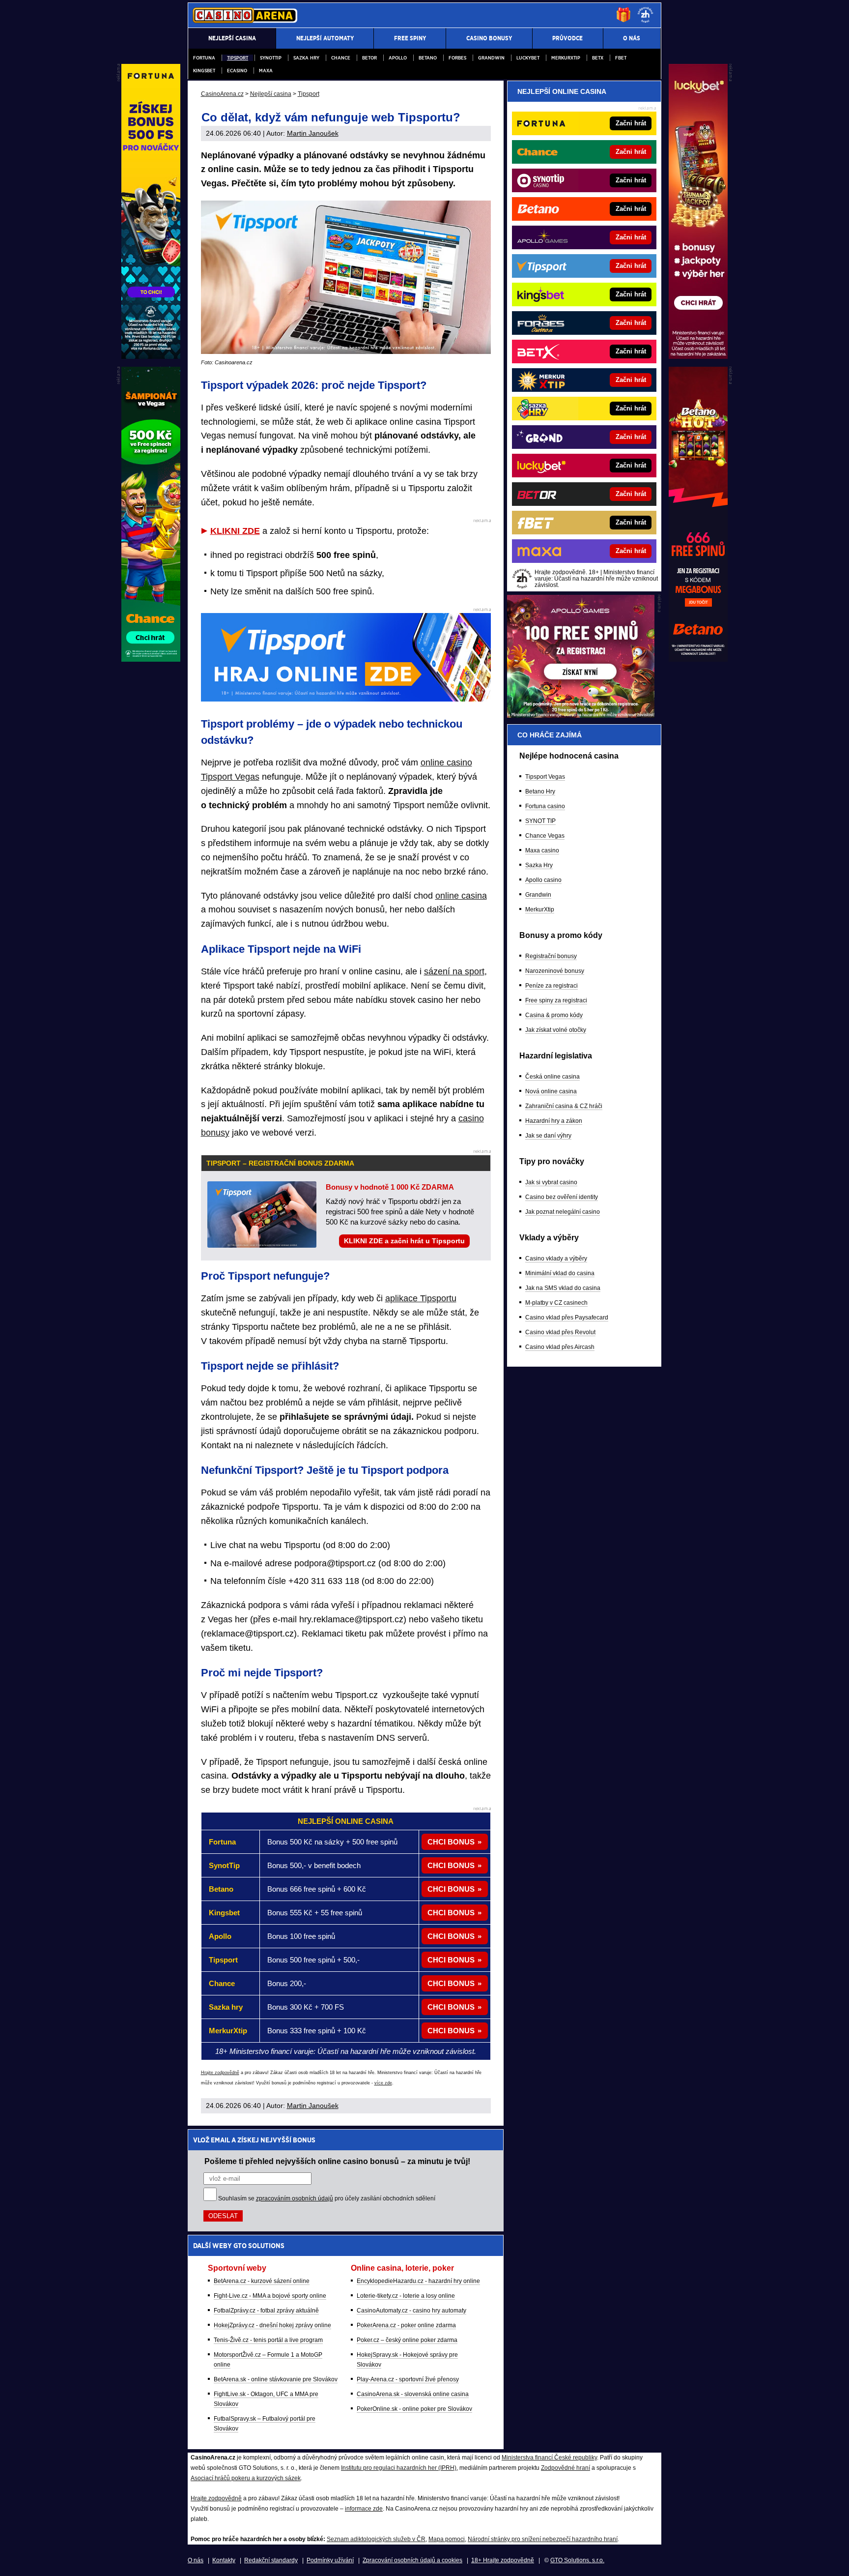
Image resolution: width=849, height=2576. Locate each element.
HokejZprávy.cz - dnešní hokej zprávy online (272, 2325)
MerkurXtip (540, 909)
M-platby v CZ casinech (556, 1303)
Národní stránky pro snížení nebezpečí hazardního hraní (543, 2539)
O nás (196, 2560)
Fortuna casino (545, 806)
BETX (598, 58)
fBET (621, 58)
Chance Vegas (545, 836)
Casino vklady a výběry (556, 1259)
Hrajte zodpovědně (220, 2073)
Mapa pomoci (447, 2539)
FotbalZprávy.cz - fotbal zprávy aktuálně (266, 2311)
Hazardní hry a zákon (554, 1121)
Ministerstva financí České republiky (549, 2458)
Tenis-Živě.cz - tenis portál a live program (268, 2340)
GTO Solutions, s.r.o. (577, 2560)
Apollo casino (543, 880)
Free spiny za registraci (556, 1000)
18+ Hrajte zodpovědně (503, 2560)
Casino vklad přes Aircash (560, 1347)
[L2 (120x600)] (151, 659)
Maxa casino (542, 850)
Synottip (271, 58)
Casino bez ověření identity (562, 1197)
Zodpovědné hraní (566, 2468)
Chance (341, 58)
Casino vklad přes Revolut (560, 1332)
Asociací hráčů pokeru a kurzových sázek (246, 2478)
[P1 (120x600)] (698, 356)
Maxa (266, 71)
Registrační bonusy (551, 956)
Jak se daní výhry (548, 1136)
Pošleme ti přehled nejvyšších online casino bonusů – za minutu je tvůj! (337, 2161)
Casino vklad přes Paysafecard (567, 1317)
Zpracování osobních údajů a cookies (412, 2560)
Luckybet (528, 58)
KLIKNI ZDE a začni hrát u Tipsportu (404, 1241)
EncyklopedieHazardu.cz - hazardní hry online (418, 2281)
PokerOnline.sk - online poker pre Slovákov (414, 2409)
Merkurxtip (566, 58)
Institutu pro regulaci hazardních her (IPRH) (399, 2468)
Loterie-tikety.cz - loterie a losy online (406, 2296)
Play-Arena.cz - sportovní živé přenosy (408, 2379)
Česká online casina (552, 1077)
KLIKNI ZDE (235, 531)
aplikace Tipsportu (421, 1298)
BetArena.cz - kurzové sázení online (262, 2281)
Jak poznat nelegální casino (563, 1212)
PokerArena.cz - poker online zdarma (406, 2325)
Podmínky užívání (330, 2560)
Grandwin (491, 58)
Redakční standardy (271, 2560)
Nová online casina (551, 1091)
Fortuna (204, 58)
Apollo (398, 58)
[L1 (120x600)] (151, 356)
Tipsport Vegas (545, 777)
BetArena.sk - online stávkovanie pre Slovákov (276, 2379)
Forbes (457, 58)
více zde (383, 2083)
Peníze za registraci (552, 986)
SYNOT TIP (540, 821)
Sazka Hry (306, 58)
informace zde (364, 2509)
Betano (428, 58)
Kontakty (224, 2560)
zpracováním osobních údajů (295, 2198)
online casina (461, 896)
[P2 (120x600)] (698, 659)
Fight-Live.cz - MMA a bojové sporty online (270, 2296)
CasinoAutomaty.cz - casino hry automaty (411, 2311)
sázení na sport (454, 971)
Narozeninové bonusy (555, 971)
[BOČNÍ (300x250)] (581, 715)
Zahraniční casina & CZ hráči (564, 1106)
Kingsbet (204, 71)
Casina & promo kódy (554, 1015)
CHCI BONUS (451, 1842)
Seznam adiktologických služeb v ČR (376, 2539)
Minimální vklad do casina (560, 1273)
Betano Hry (540, 791)
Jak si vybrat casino (551, 1182)
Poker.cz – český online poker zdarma (407, 2340)
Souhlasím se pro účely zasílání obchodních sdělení (327, 2198)
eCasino (237, 71)
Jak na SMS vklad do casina (563, 1288)
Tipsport (238, 58)
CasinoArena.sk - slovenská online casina (413, 2394)
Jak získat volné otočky (556, 1030)
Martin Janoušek (313, 133)
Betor (369, 58)
